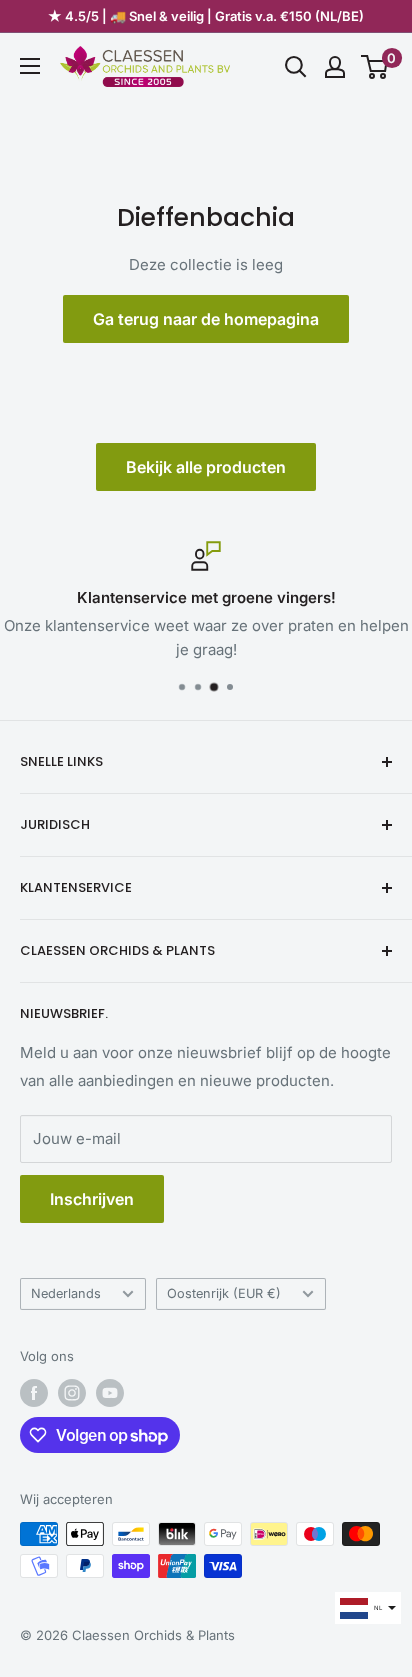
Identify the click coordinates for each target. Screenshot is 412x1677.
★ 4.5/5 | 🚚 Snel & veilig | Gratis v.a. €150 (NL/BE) (206, 16)
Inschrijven (92, 1199)
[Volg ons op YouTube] (110, 1393)
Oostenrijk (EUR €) (224, 1293)
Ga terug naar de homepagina (206, 319)
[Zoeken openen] (296, 67)
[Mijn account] (335, 67)
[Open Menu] (30, 66)
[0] (375, 67)
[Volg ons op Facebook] (34, 1393)
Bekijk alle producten (206, 467)
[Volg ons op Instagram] (72, 1393)
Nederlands (66, 1293)
